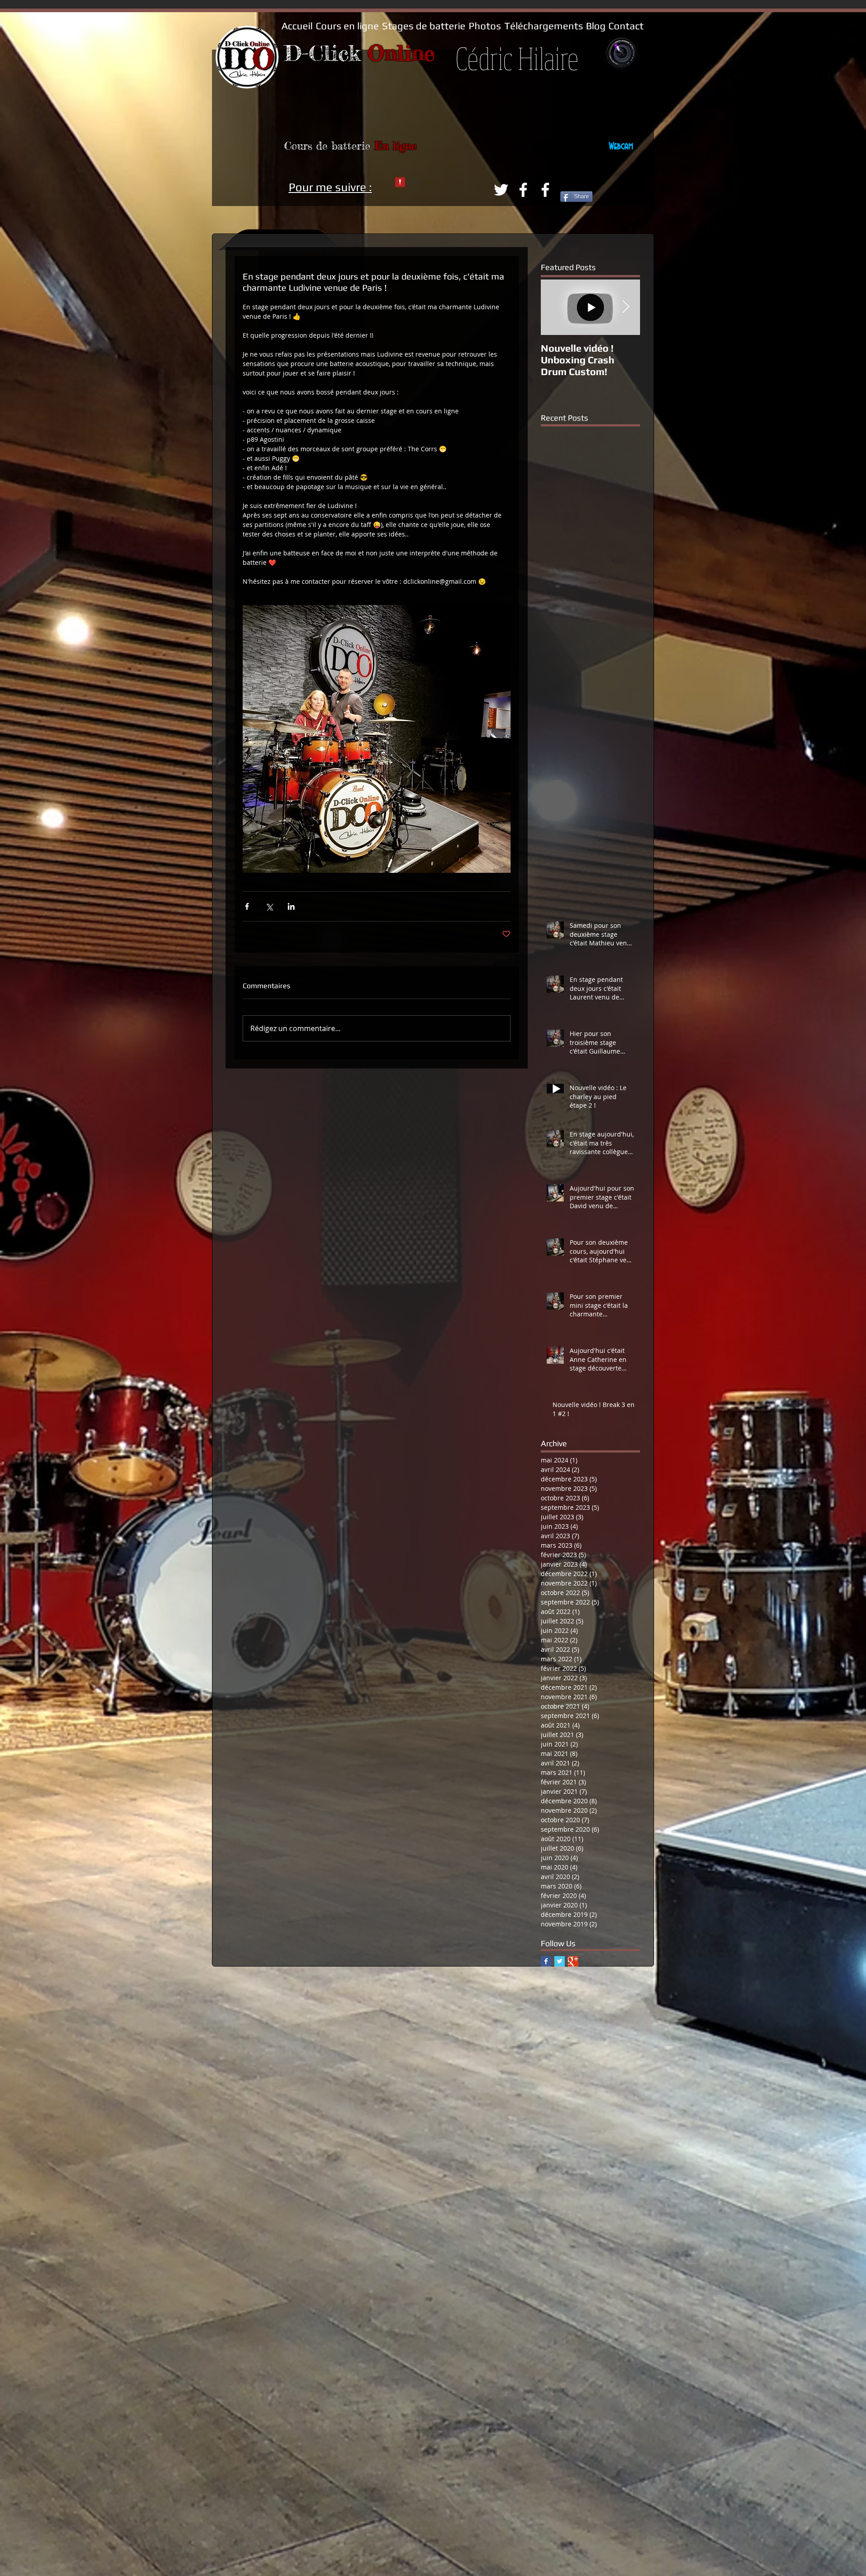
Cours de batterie (329, 146)
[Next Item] (626, 307)
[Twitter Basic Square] (560, 1961)
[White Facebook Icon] (523, 190)
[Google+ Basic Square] (573, 1961)
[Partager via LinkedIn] (291, 906)
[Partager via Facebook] (247, 906)
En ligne (396, 146)
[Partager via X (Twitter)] (269, 906)
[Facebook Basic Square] (546, 1961)
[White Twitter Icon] (501, 190)
